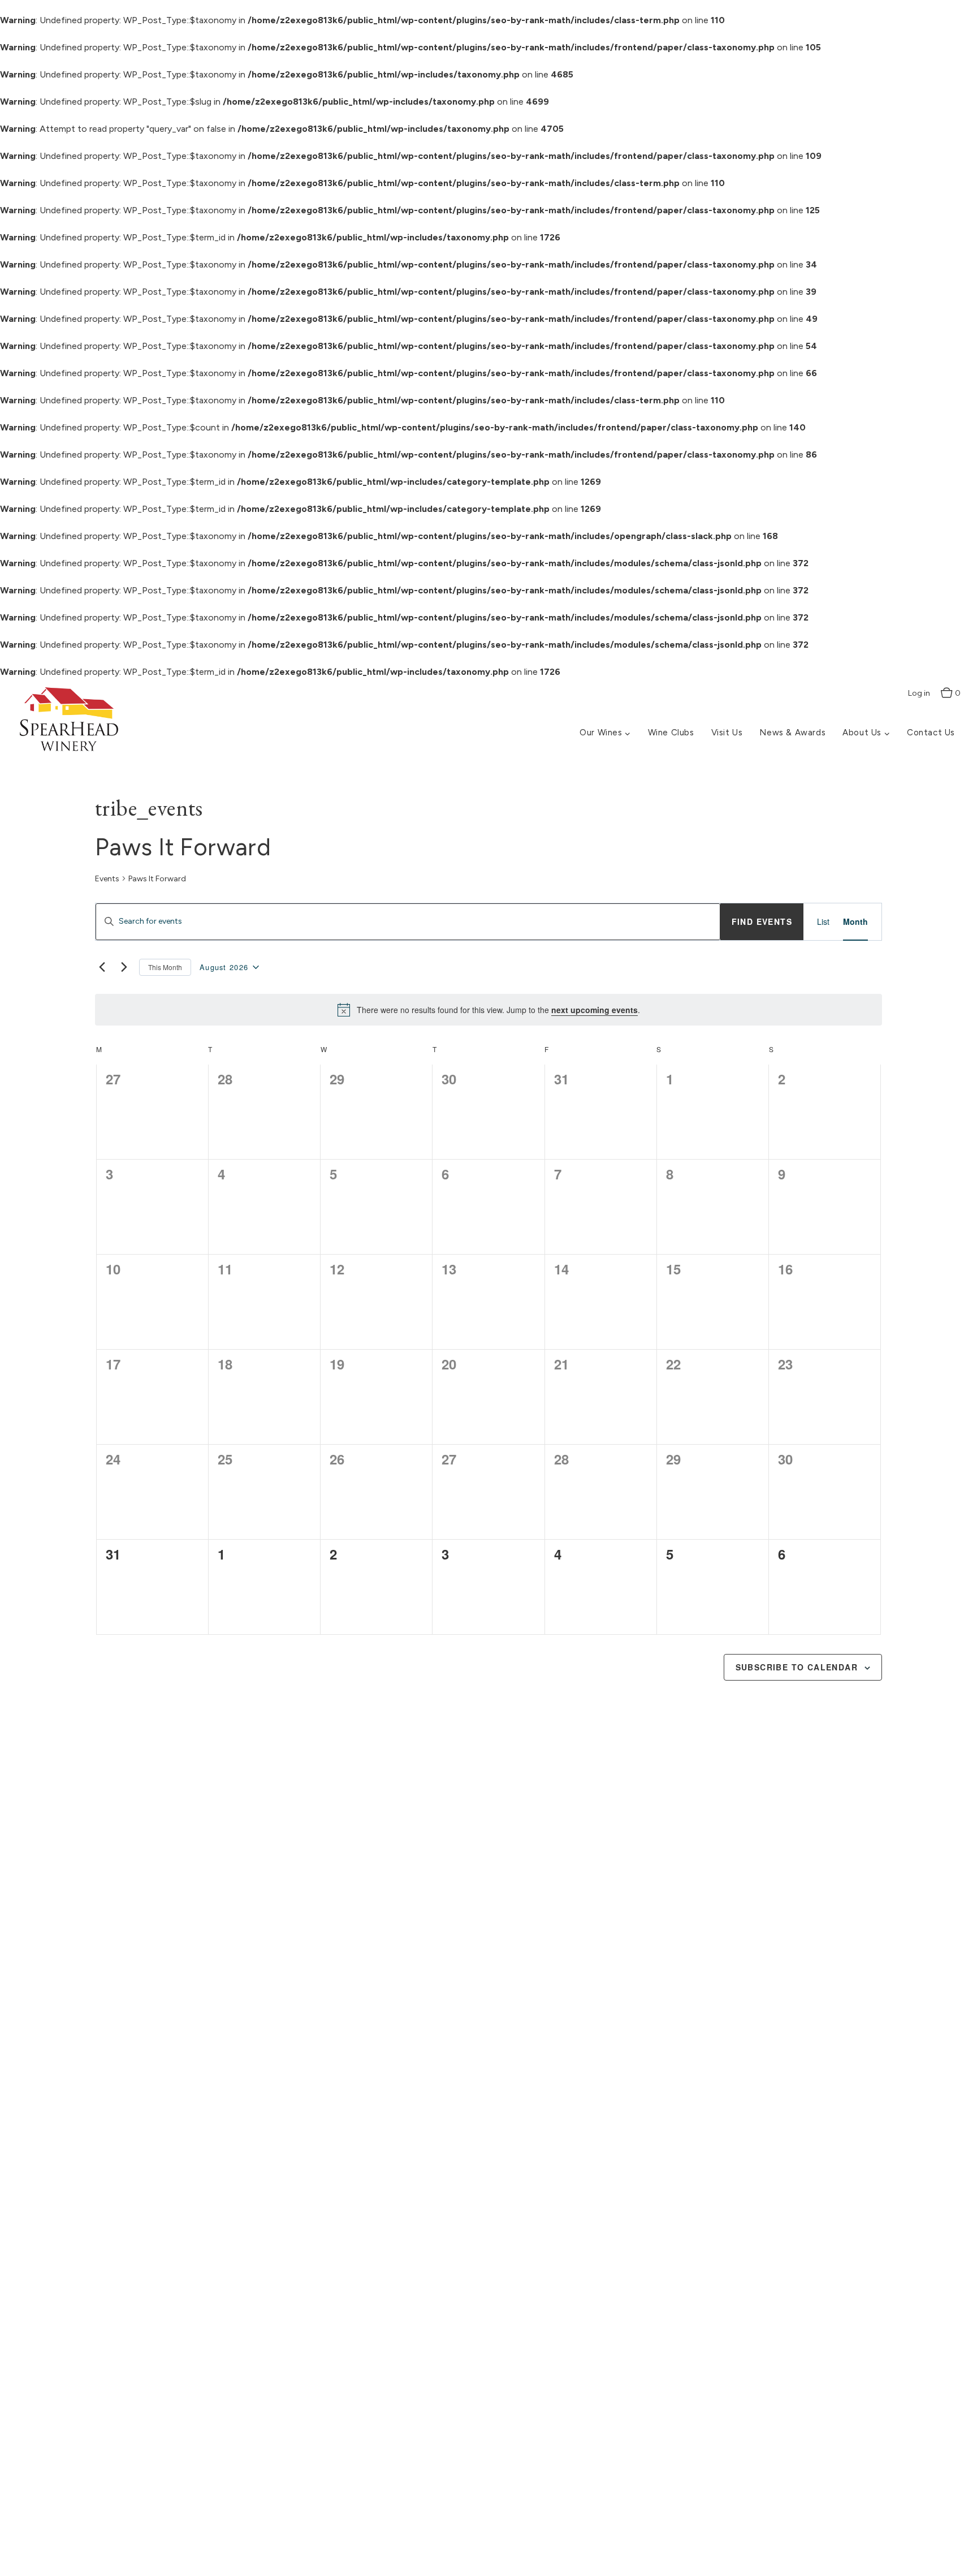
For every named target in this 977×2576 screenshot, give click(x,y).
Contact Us (931, 733)
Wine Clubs (671, 733)
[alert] (488, 1010)
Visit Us (727, 733)
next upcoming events (595, 1010)
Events (107, 879)
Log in (919, 693)
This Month (165, 967)
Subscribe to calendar (797, 1667)
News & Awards (792, 733)
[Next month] (124, 967)
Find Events (762, 921)
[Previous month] (102, 967)
